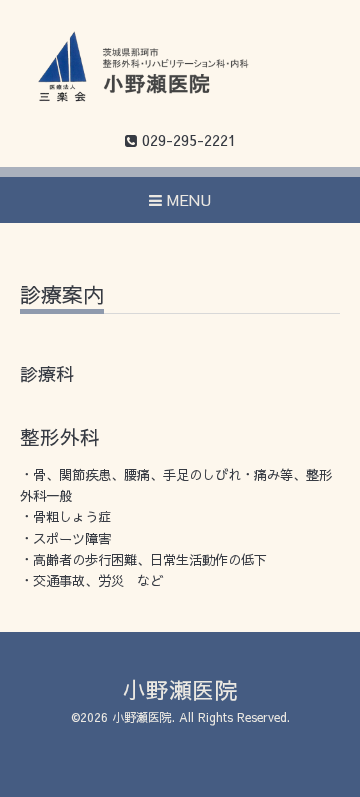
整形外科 (60, 436)
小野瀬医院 (180, 689)
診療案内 (62, 296)
